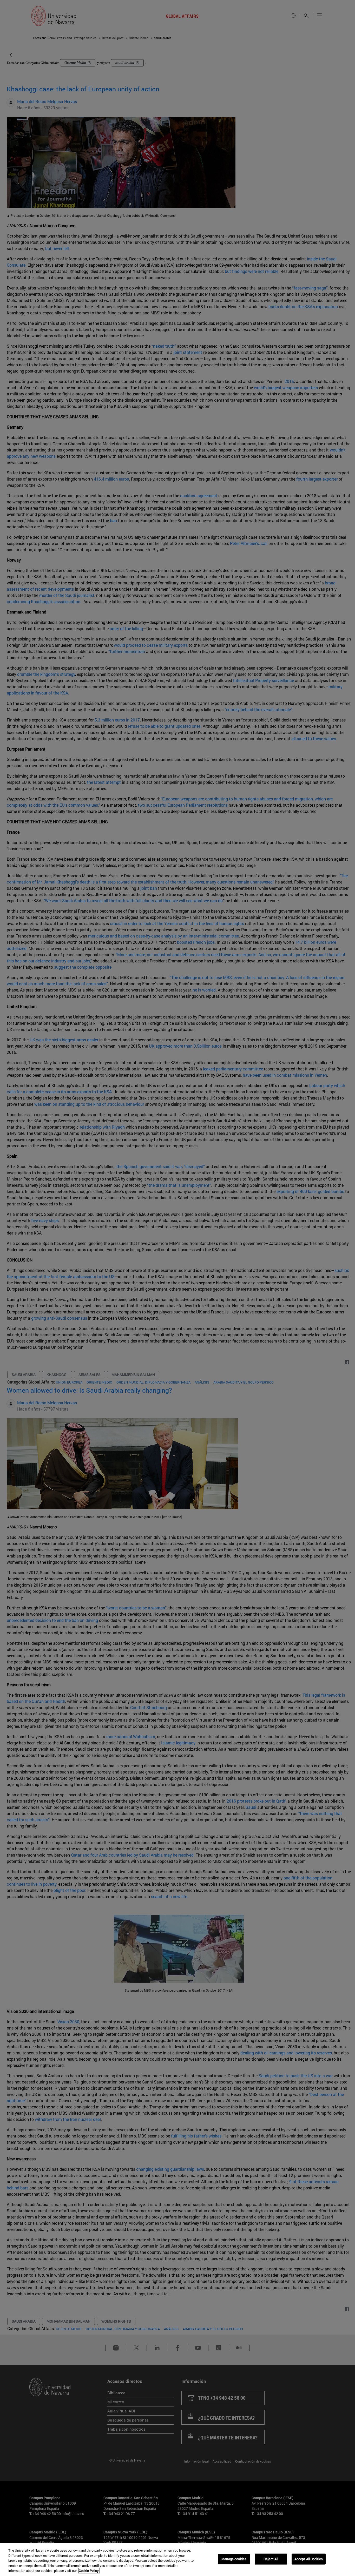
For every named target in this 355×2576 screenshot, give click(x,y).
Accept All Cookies (309, 2559)
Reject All (271, 2559)
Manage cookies (234, 2559)
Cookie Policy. (89, 2571)
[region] (177, 2559)
